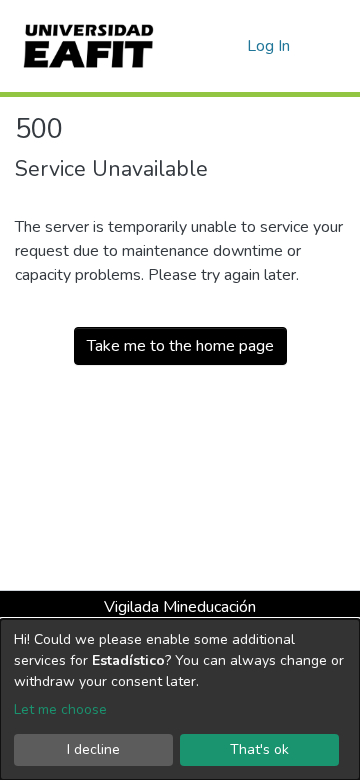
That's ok (259, 749)
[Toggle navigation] (332, 46)
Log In (269, 46)
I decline (93, 749)
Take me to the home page (180, 346)
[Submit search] (199, 46)
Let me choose (60, 709)
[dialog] (180, 699)
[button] (228, 46)
